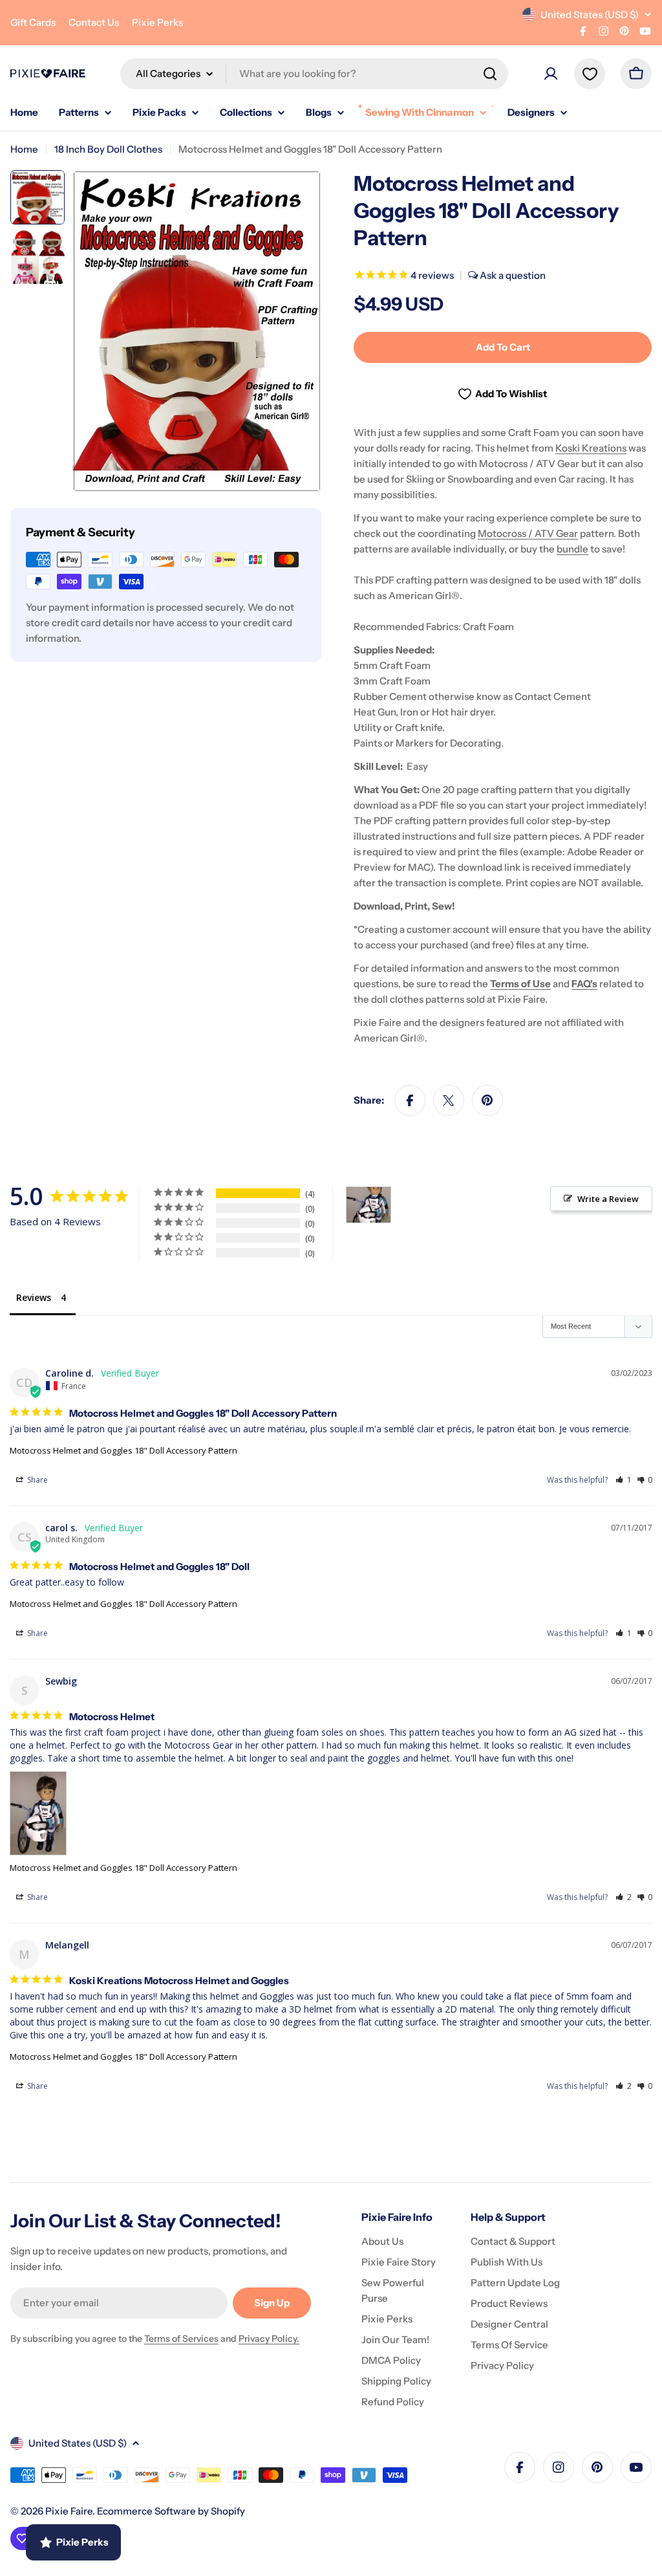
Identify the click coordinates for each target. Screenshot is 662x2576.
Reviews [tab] (34, 1297)
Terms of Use (520, 984)
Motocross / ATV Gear (528, 533)
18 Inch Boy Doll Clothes (108, 149)
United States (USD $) (590, 15)
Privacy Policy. (269, 2339)
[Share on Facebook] (410, 1100)
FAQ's (584, 984)
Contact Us (94, 22)
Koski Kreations (591, 448)
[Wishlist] (590, 74)
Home (24, 149)
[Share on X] (449, 1100)
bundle (572, 549)
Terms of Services (181, 2339)
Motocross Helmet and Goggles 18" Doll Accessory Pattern (123, 1450)
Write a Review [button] (608, 1199)
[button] (624, 1480)
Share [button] (37, 1480)
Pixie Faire (69, 2511)
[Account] (551, 74)
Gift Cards (33, 22)
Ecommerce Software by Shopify (171, 2511)
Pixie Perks (157, 22)
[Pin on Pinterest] (487, 1100)
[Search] (490, 74)
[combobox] (314, 74)
